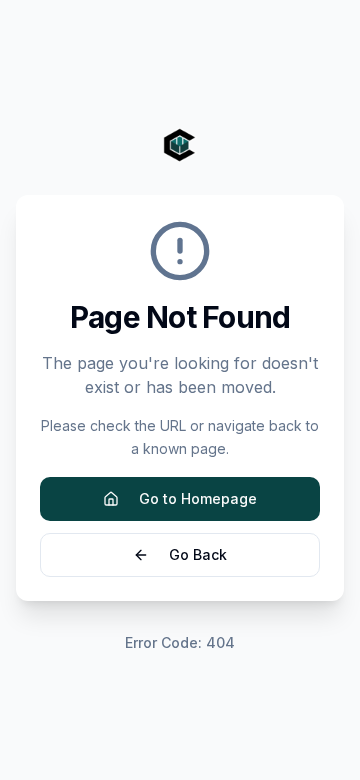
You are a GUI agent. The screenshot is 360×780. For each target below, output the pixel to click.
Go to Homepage (198, 498)
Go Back (198, 554)
